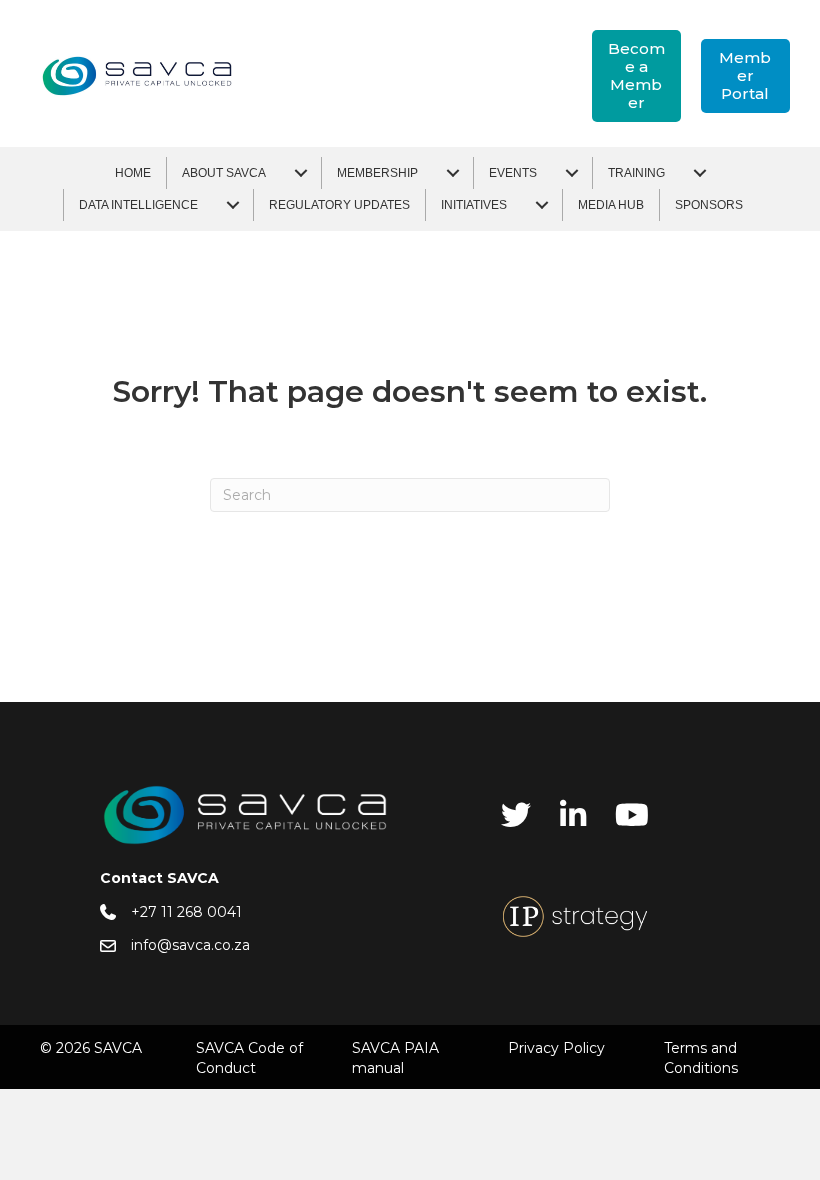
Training (636, 173)
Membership (377, 173)
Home (133, 173)
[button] (636, 76)
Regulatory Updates (339, 205)
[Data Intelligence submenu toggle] (233, 205)
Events (513, 173)
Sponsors (709, 205)
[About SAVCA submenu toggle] (301, 173)
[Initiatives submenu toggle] (542, 205)
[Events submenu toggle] (572, 173)
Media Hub (611, 205)
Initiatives (474, 205)
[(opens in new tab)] (575, 915)
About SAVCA (224, 173)
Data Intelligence (138, 205)
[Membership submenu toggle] (453, 173)
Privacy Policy (556, 1048)
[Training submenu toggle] (700, 173)
